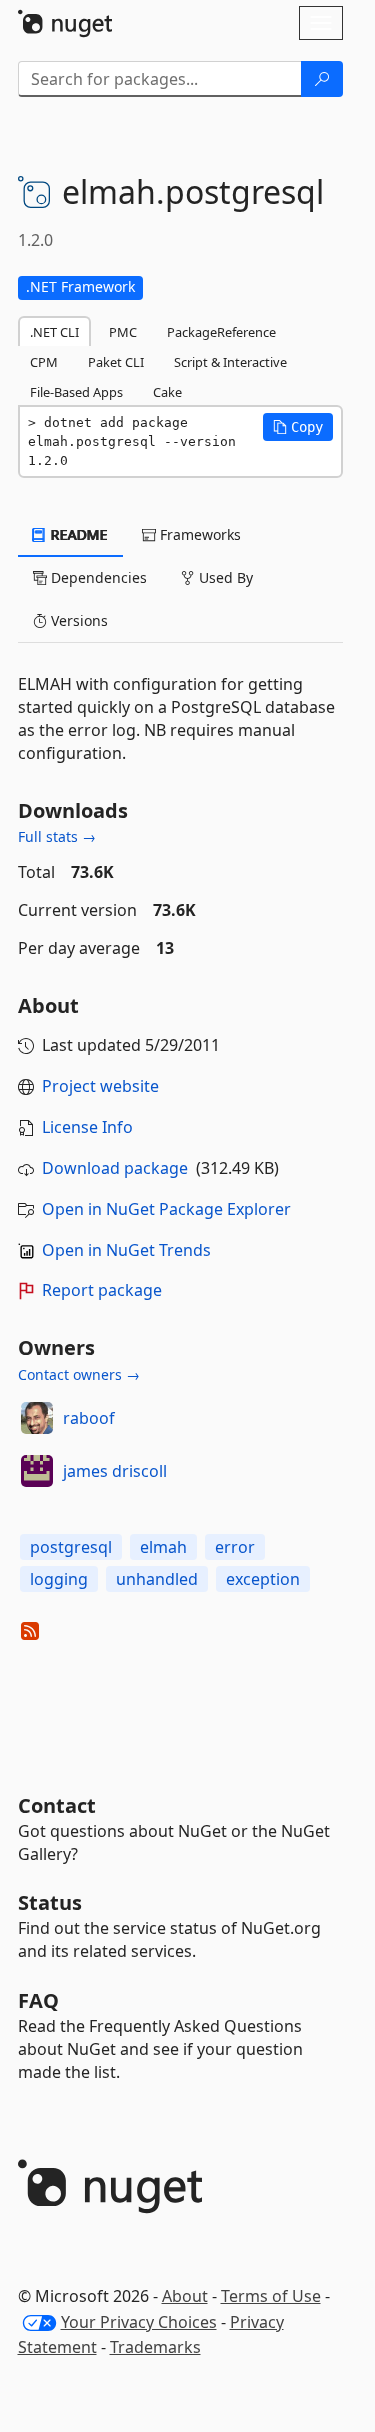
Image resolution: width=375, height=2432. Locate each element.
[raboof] (37, 1418)
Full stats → (57, 836)
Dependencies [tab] (97, 577)
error (235, 1547)
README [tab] (77, 534)
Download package (115, 1168)
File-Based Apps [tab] (76, 392)
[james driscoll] (37, 1471)
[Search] (322, 79)
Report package (102, 1290)
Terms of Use (271, 2296)
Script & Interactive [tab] (230, 362)
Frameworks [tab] (198, 534)
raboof (89, 1418)
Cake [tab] (167, 392)
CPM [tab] (44, 362)
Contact (57, 1805)
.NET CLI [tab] (54, 332)
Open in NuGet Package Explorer (166, 1209)
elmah (163, 1547)
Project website (100, 1086)
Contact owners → (79, 1374)
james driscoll (115, 1471)
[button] (298, 427)
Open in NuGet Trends (126, 1250)
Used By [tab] (224, 577)
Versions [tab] (77, 620)
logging (59, 1579)
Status (50, 1902)
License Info (87, 1127)
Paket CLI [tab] (116, 362)
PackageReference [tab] (221, 332)
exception (263, 1579)
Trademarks (155, 2347)
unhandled (157, 1579)
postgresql (71, 1547)
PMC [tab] (123, 332)
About (185, 2296)
